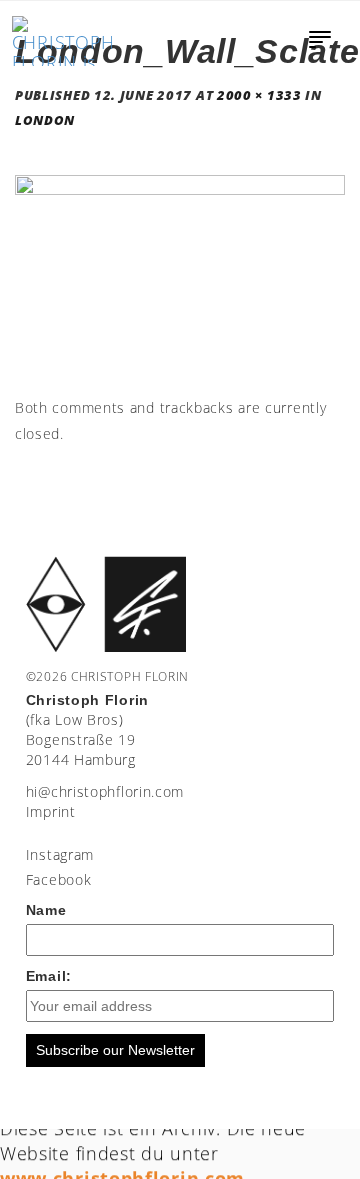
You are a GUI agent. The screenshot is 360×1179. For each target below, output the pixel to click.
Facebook (59, 879)
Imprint (51, 811)
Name (46, 910)
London (45, 120)
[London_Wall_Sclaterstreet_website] (180, 283)
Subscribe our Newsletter (115, 1050)
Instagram (60, 854)
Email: (49, 976)
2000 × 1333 (259, 95)
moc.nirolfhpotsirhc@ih (105, 791)
